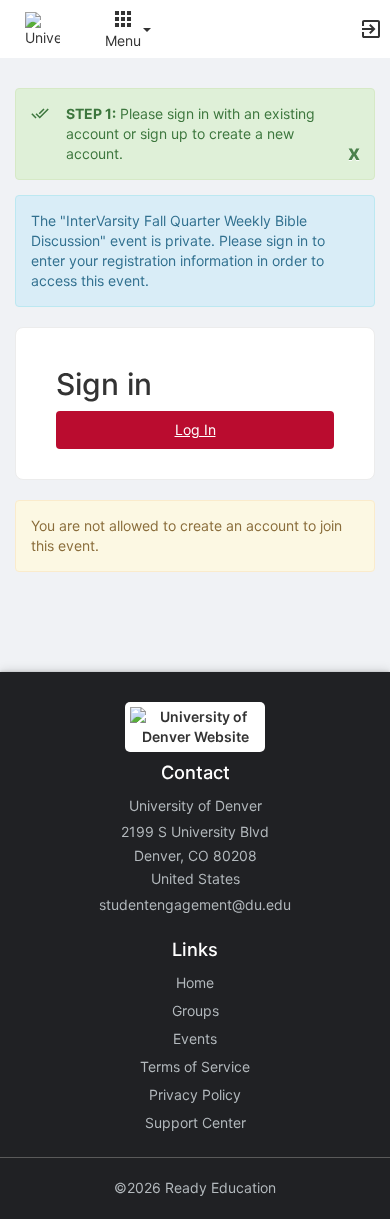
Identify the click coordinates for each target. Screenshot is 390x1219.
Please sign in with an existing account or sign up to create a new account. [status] (190, 133)
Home (195, 982)
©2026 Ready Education (195, 1187)
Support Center (195, 1122)
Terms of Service (195, 1066)
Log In (195, 429)
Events (195, 1038)
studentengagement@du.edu (195, 904)
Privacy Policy (195, 1094)
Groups (195, 1010)
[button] (42, 27)
